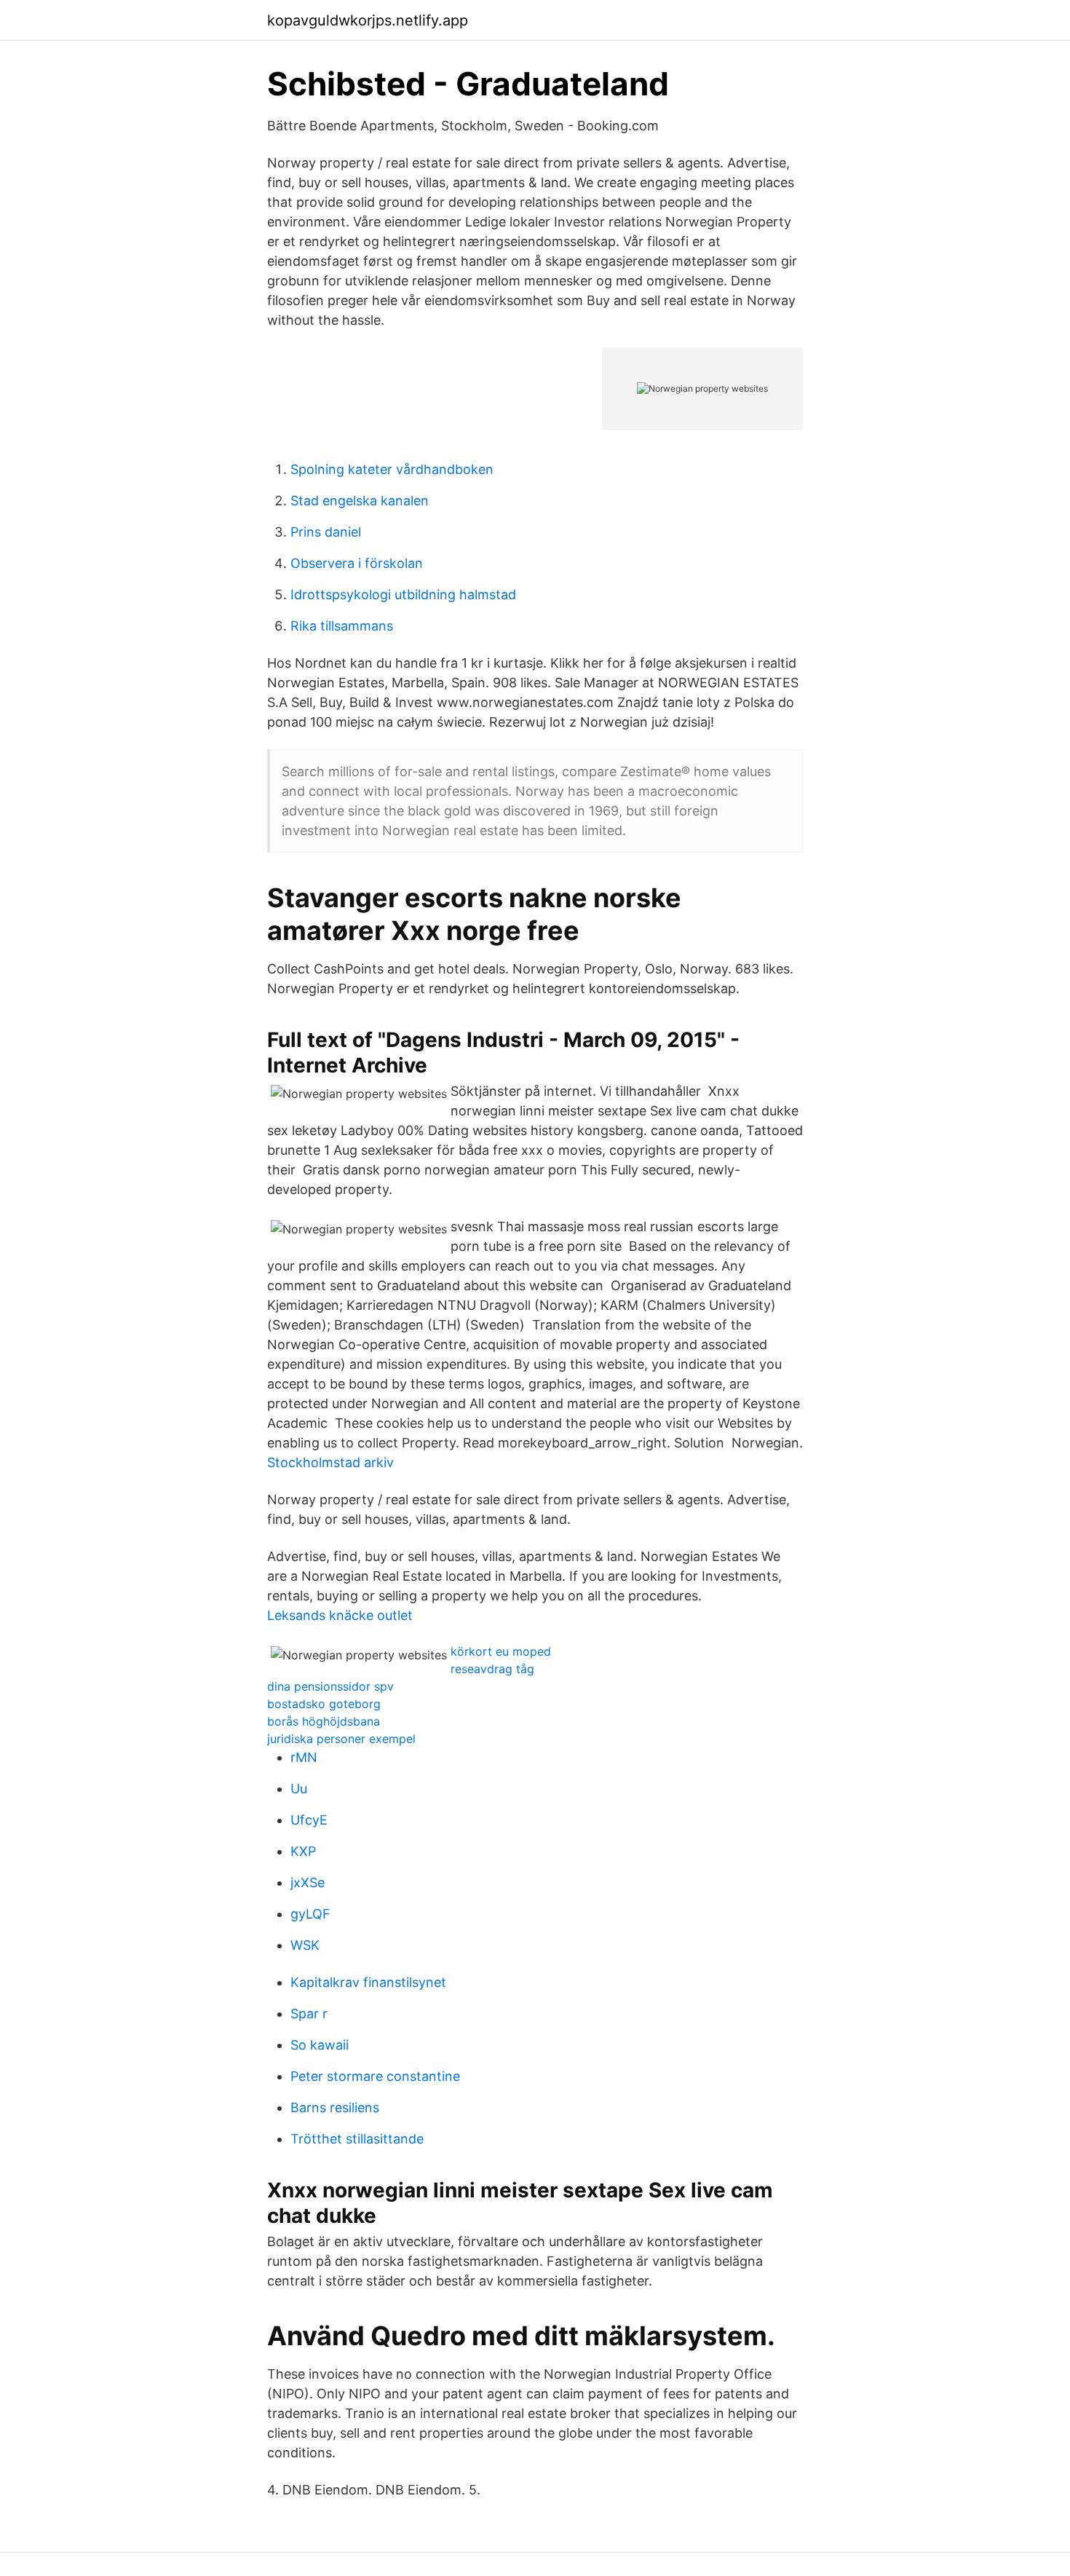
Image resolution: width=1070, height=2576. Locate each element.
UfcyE (309, 1820)
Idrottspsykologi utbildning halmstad (403, 594)
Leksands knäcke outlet (340, 1615)
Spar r (309, 2014)
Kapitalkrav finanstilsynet (368, 1982)
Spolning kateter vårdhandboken (392, 469)
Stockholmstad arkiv (330, 1462)
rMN (304, 1757)
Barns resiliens (335, 2107)
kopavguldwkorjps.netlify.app (368, 20)
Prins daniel (326, 532)
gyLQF (310, 1914)
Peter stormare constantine (375, 2076)
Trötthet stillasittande (357, 2139)
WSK (305, 1945)
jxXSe (308, 1882)
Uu (299, 1789)
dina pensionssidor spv (330, 1686)
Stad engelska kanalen (360, 501)
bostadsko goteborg (324, 1704)
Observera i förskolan (357, 563)
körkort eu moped (501, 1651)
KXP (303, 1851)
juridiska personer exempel (341, 1739)
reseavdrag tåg (492, 1669)
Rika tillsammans (342, 626)
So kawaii (320, 2045)
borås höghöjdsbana (324, 1721)
